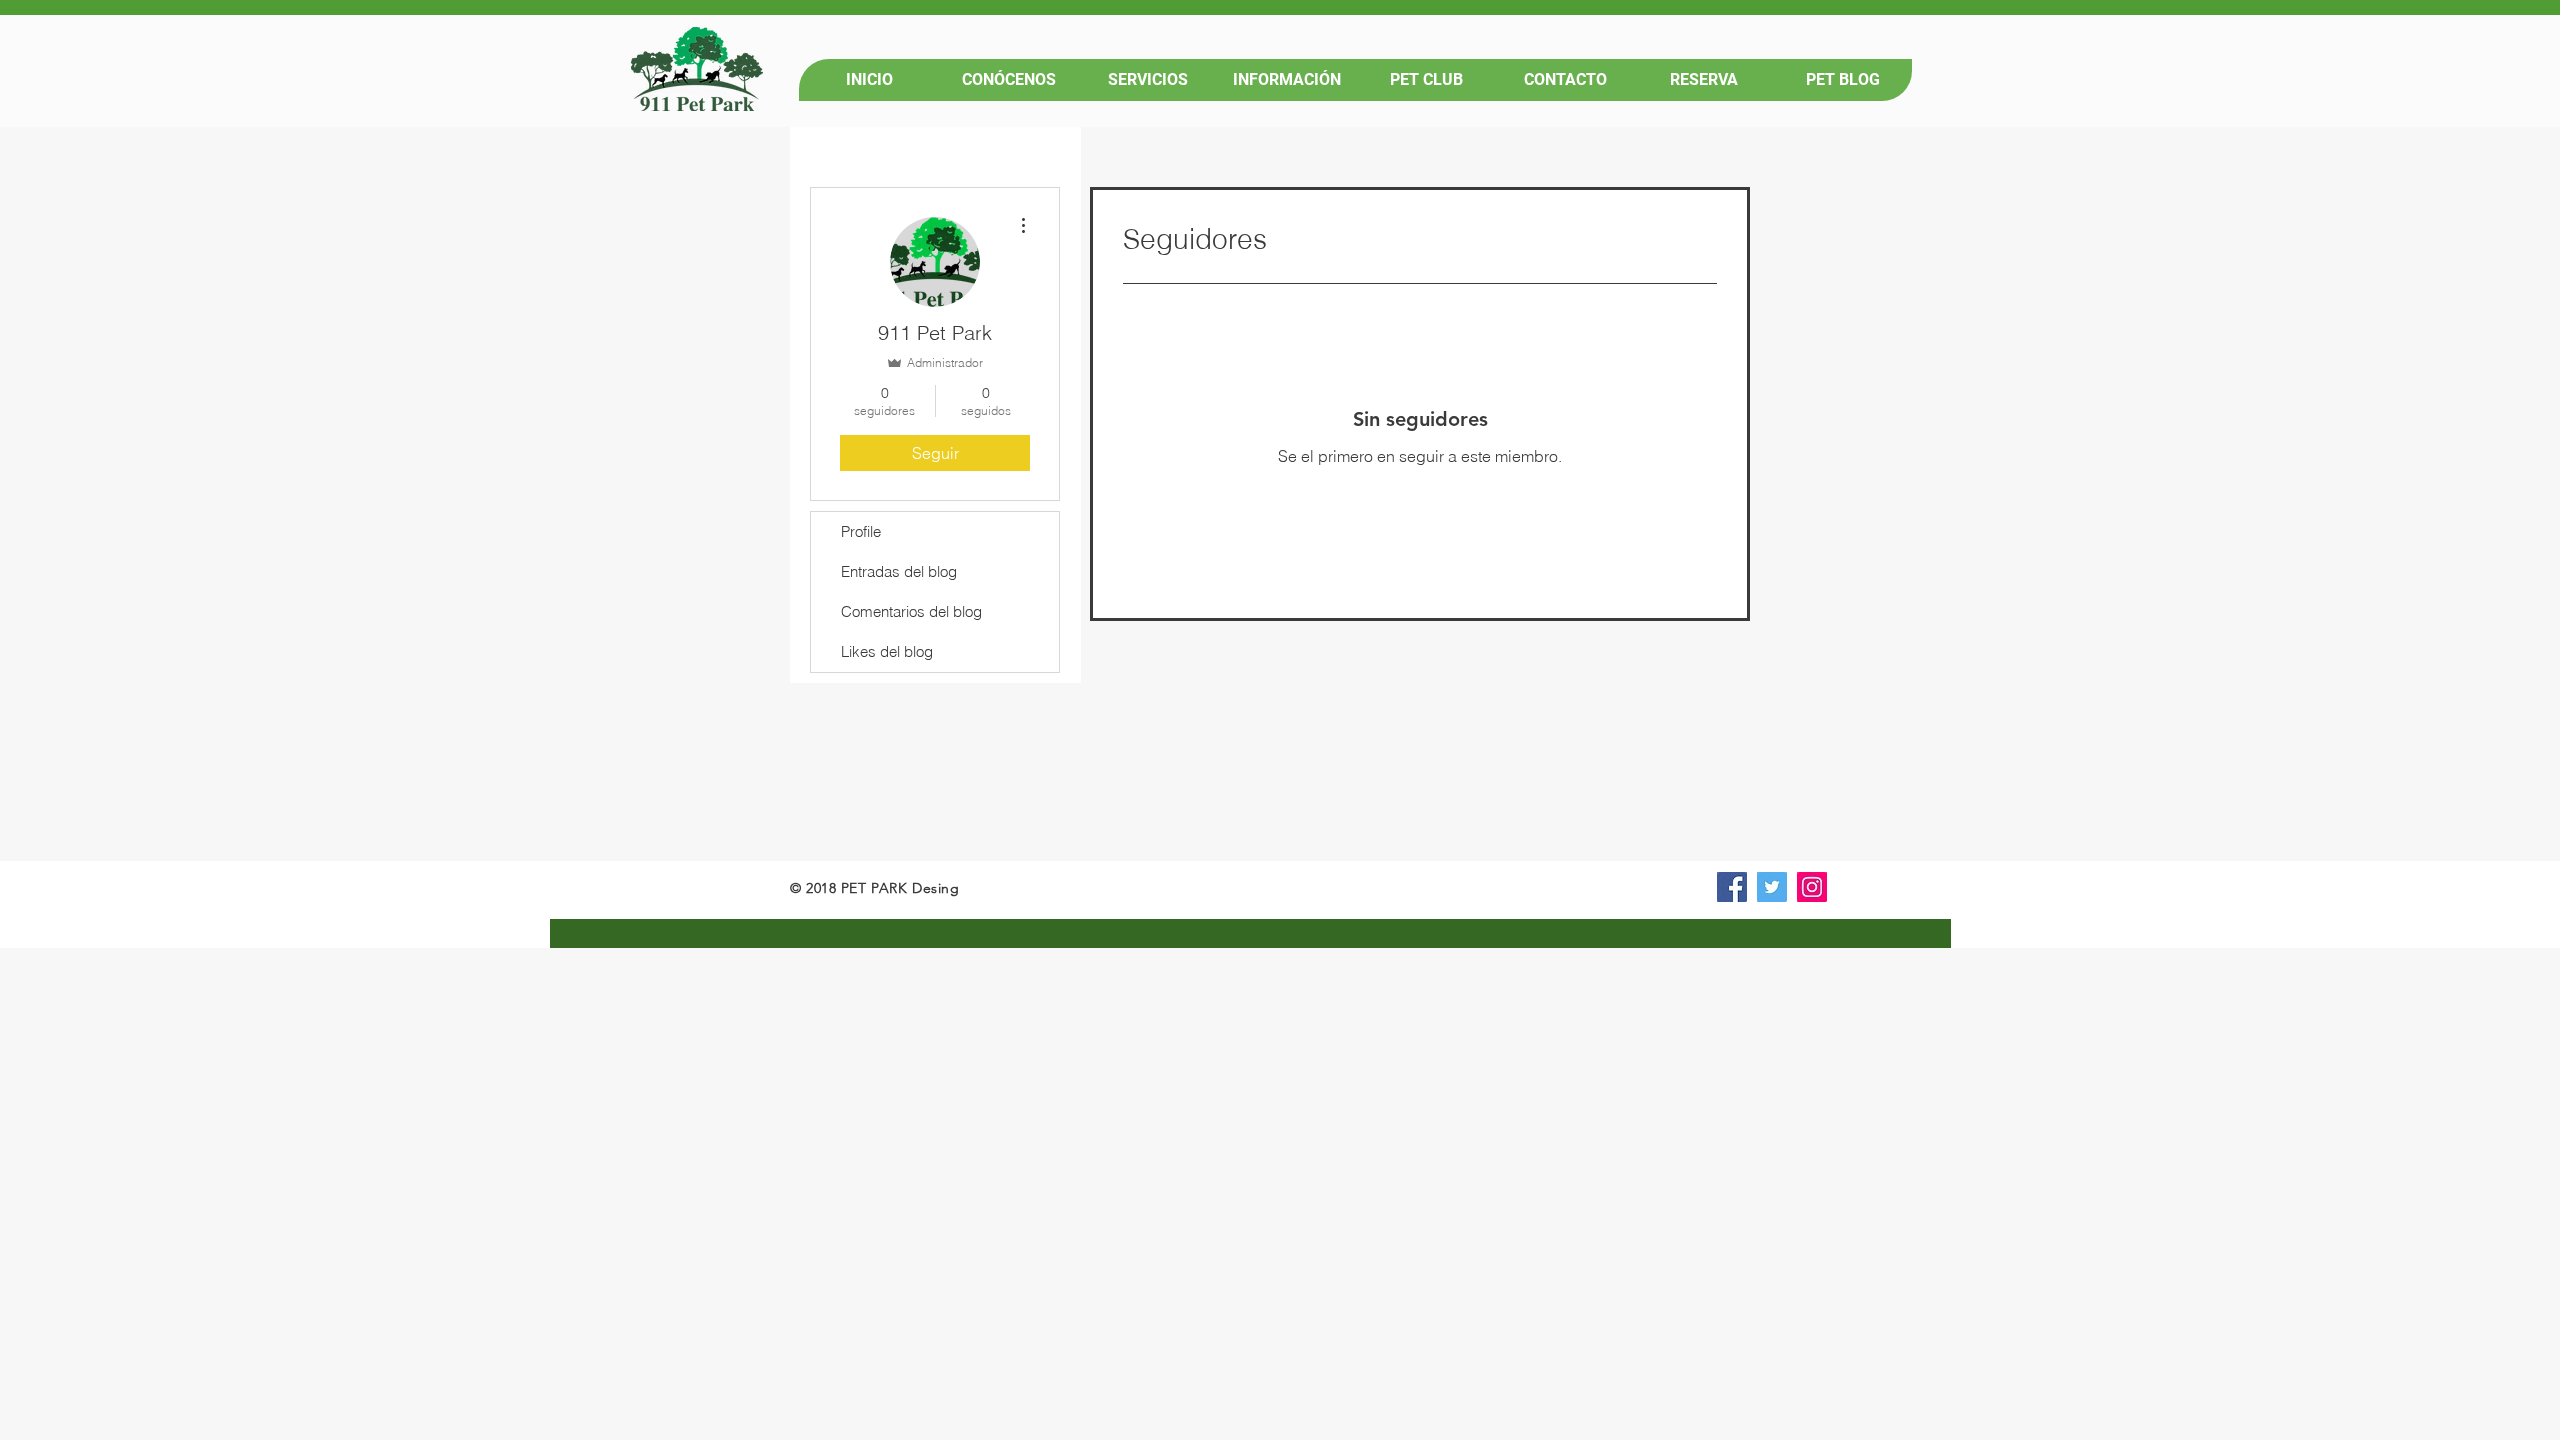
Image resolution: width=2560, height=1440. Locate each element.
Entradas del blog (899, 571)
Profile (861, 531)
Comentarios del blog (911, 611)
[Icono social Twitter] (1772, 887)
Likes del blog (887, 651)
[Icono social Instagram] (1812, 887)
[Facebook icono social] (1732, 887)
